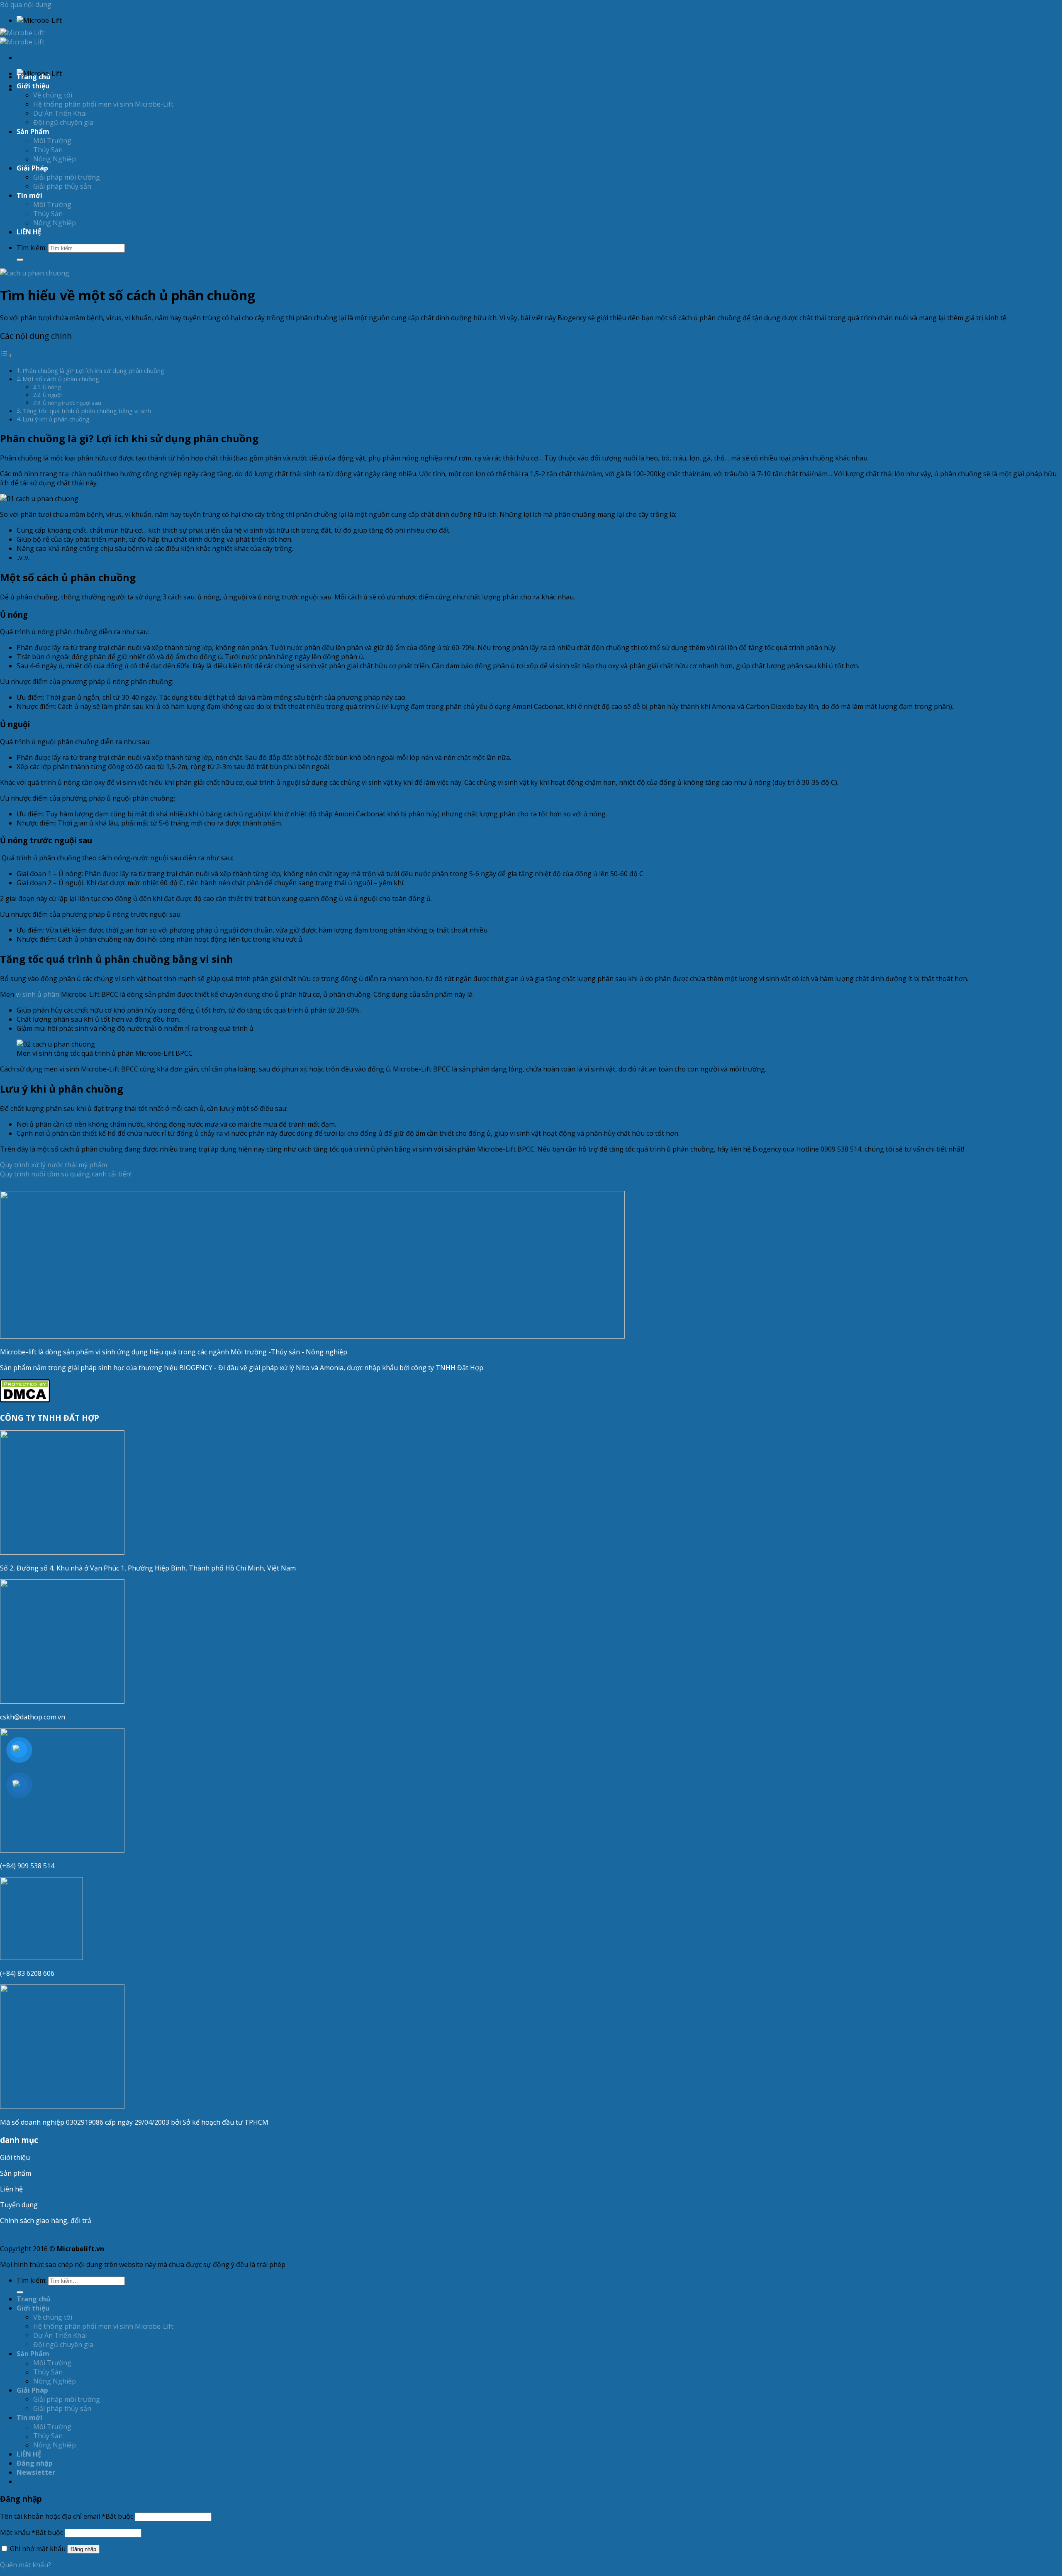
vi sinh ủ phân (38, 994)
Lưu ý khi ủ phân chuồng (56, 419)
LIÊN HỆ (29, 232)
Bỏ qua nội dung (26, 5)
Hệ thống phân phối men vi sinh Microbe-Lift (103, 104)
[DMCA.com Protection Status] (25, 1400)
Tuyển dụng (19, 2205)
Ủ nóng (52, 387)
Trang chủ (34, 77)
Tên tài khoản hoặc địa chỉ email (67, 2516)
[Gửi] (20, 260)
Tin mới (29, 195)
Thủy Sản (48, 150)
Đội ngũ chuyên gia (63, 122)
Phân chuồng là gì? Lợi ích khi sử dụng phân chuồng (93, 371)
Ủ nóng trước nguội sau (72, 403)
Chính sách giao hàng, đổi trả (46, 2221)
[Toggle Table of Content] (6, 355)
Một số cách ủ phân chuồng (61, 379)
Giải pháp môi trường (67, 177)
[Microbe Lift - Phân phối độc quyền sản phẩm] (22, 37)
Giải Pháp (32, 168)
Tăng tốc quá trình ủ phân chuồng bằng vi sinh (87, 411)
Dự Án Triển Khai (60, 113)
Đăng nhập (83, 2549)
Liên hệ (11, 2189)
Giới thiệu (15, 2157)
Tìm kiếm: (32, 248)
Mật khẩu (32, 2532)
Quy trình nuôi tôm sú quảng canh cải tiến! (66, 1174)
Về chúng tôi (53, 95)
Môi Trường (52, 141)
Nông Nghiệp (55, 159)
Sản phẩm (16, 2173)
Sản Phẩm (33, 131)
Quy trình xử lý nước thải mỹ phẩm (54, 1165)
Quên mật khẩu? (26, 2565)
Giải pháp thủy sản (62, 186)
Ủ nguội (52, 395)
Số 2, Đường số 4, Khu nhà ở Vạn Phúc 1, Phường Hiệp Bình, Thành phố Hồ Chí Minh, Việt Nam (149, 1568)
